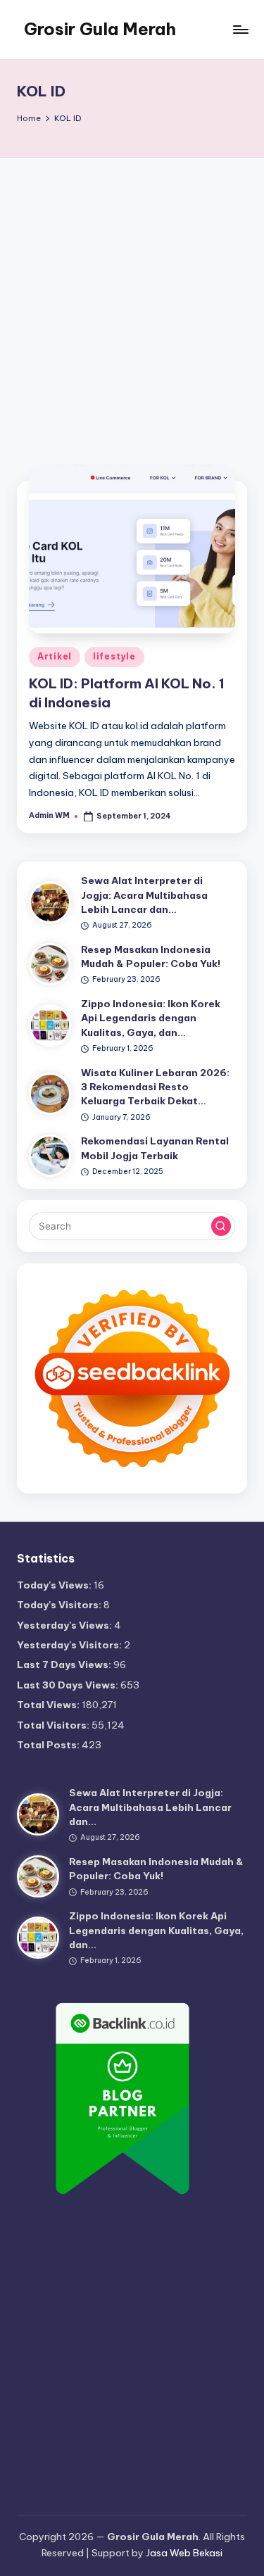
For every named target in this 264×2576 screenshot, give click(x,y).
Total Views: (49, 1705)
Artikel (55, 656)
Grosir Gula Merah (100, 29)
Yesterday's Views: (65, 1625)
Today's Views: (55, 1585)
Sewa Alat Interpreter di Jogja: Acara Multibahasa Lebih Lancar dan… (144, 895)
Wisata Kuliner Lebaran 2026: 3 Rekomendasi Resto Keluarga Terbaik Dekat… (155, 1087)
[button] (221, 1226)
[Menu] (240, 29)
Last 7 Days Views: (65, 1665)
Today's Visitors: (60, 1605)
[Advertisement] (132, 297)
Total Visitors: (54, 1725)
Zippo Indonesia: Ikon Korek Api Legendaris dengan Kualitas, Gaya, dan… (151, 1018)
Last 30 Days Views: (69, 1685)
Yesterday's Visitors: (70, 1645)
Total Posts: (49, 1745)
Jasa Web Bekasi (184, 2553)
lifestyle (114, 656)
